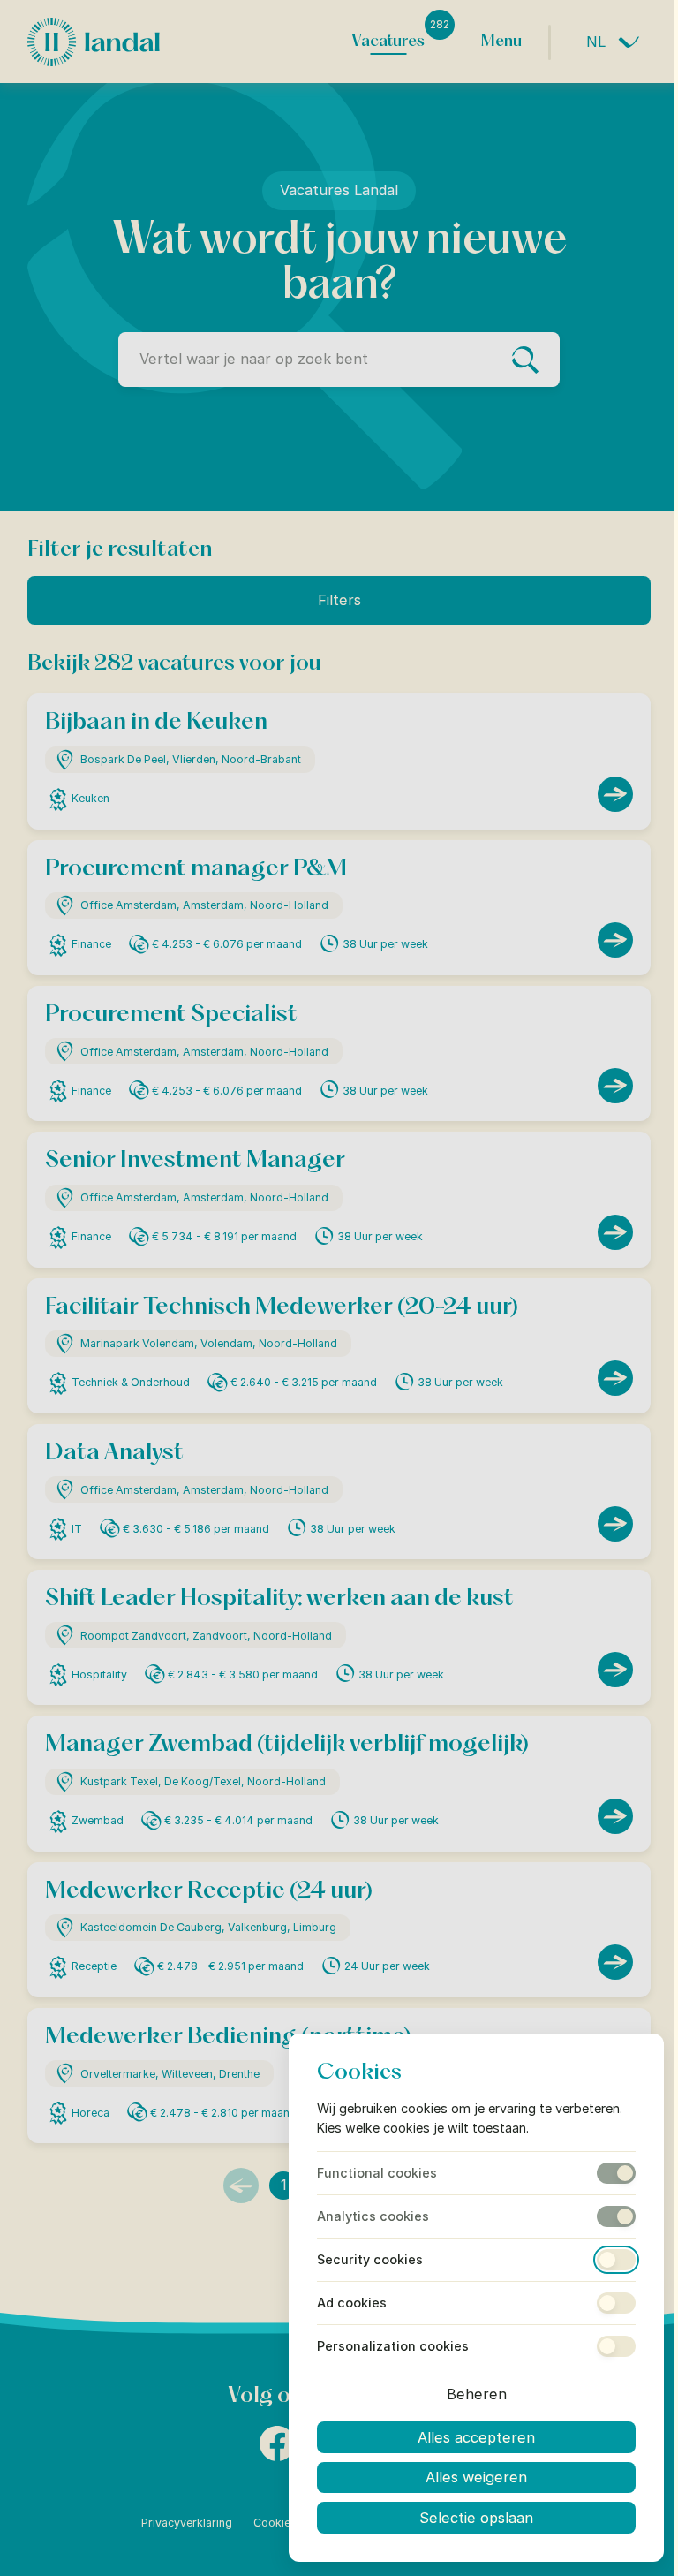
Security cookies (370, 2260)
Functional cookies (377, 2173)
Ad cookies (352, 2303)
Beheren (477, 2394)
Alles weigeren (476, 2477)
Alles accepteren (476, 2437)
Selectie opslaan (476, 2518)
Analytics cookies (373, 2216)
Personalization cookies (393, 2346)
